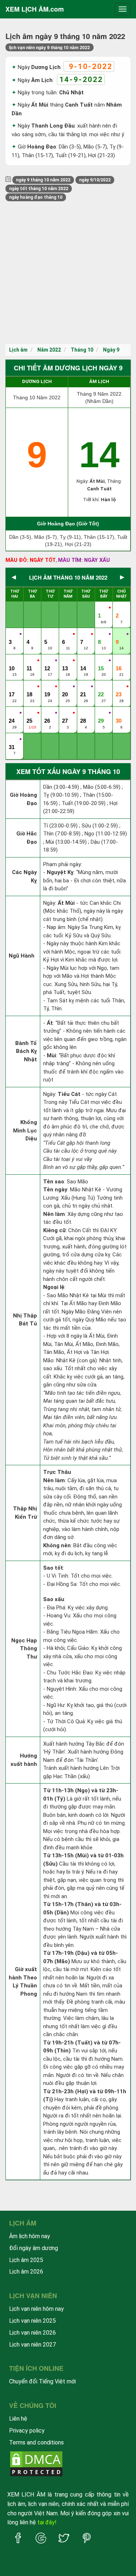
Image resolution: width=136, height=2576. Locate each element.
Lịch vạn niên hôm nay (36, 2309)
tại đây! (47, 2522)
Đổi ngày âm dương (34, 2248)
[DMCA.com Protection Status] (36, 2463)
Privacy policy (27, 2431)
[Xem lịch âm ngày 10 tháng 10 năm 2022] (12, 661)
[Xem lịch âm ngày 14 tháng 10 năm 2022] (84, 661)
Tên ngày (55, 1190)
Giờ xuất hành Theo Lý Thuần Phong (23, 1982)
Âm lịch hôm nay (30, 2236)
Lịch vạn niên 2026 (32, 2333)
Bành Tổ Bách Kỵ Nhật (26, 1051)
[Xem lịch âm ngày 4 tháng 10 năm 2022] (30, 635)
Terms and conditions (36, 2442)
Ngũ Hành (22, 956)
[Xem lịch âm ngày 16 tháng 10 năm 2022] (119, 661)
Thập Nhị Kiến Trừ (25, 1513)
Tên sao (54, 1182)
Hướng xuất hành (24, 1760)
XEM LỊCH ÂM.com (35, 9)
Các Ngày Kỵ (24, 876)
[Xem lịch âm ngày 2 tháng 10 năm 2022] (119, 608)
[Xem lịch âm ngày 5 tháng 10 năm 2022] (48, 635)
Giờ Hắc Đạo (27, 838)
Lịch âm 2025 (26, 2260)
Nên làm (54, 1214)
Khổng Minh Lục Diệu (25, 1130)
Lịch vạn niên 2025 (32, 2321)
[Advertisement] (68, 273)
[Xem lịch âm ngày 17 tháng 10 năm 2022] (12, 687)
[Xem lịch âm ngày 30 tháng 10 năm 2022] (119, 713)
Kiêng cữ (54, 1230)
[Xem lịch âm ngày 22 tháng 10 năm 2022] (102, 687)
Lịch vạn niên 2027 (32, 2345)
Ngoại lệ (54, 1287)
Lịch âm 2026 (26, 2272)
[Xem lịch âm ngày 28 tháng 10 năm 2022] (84, 713)
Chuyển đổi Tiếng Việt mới (42, 2381)
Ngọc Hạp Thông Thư (24, 1649)
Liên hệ (18, 2419)
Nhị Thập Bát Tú (25, 1320)
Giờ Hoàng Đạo (23, 799)
